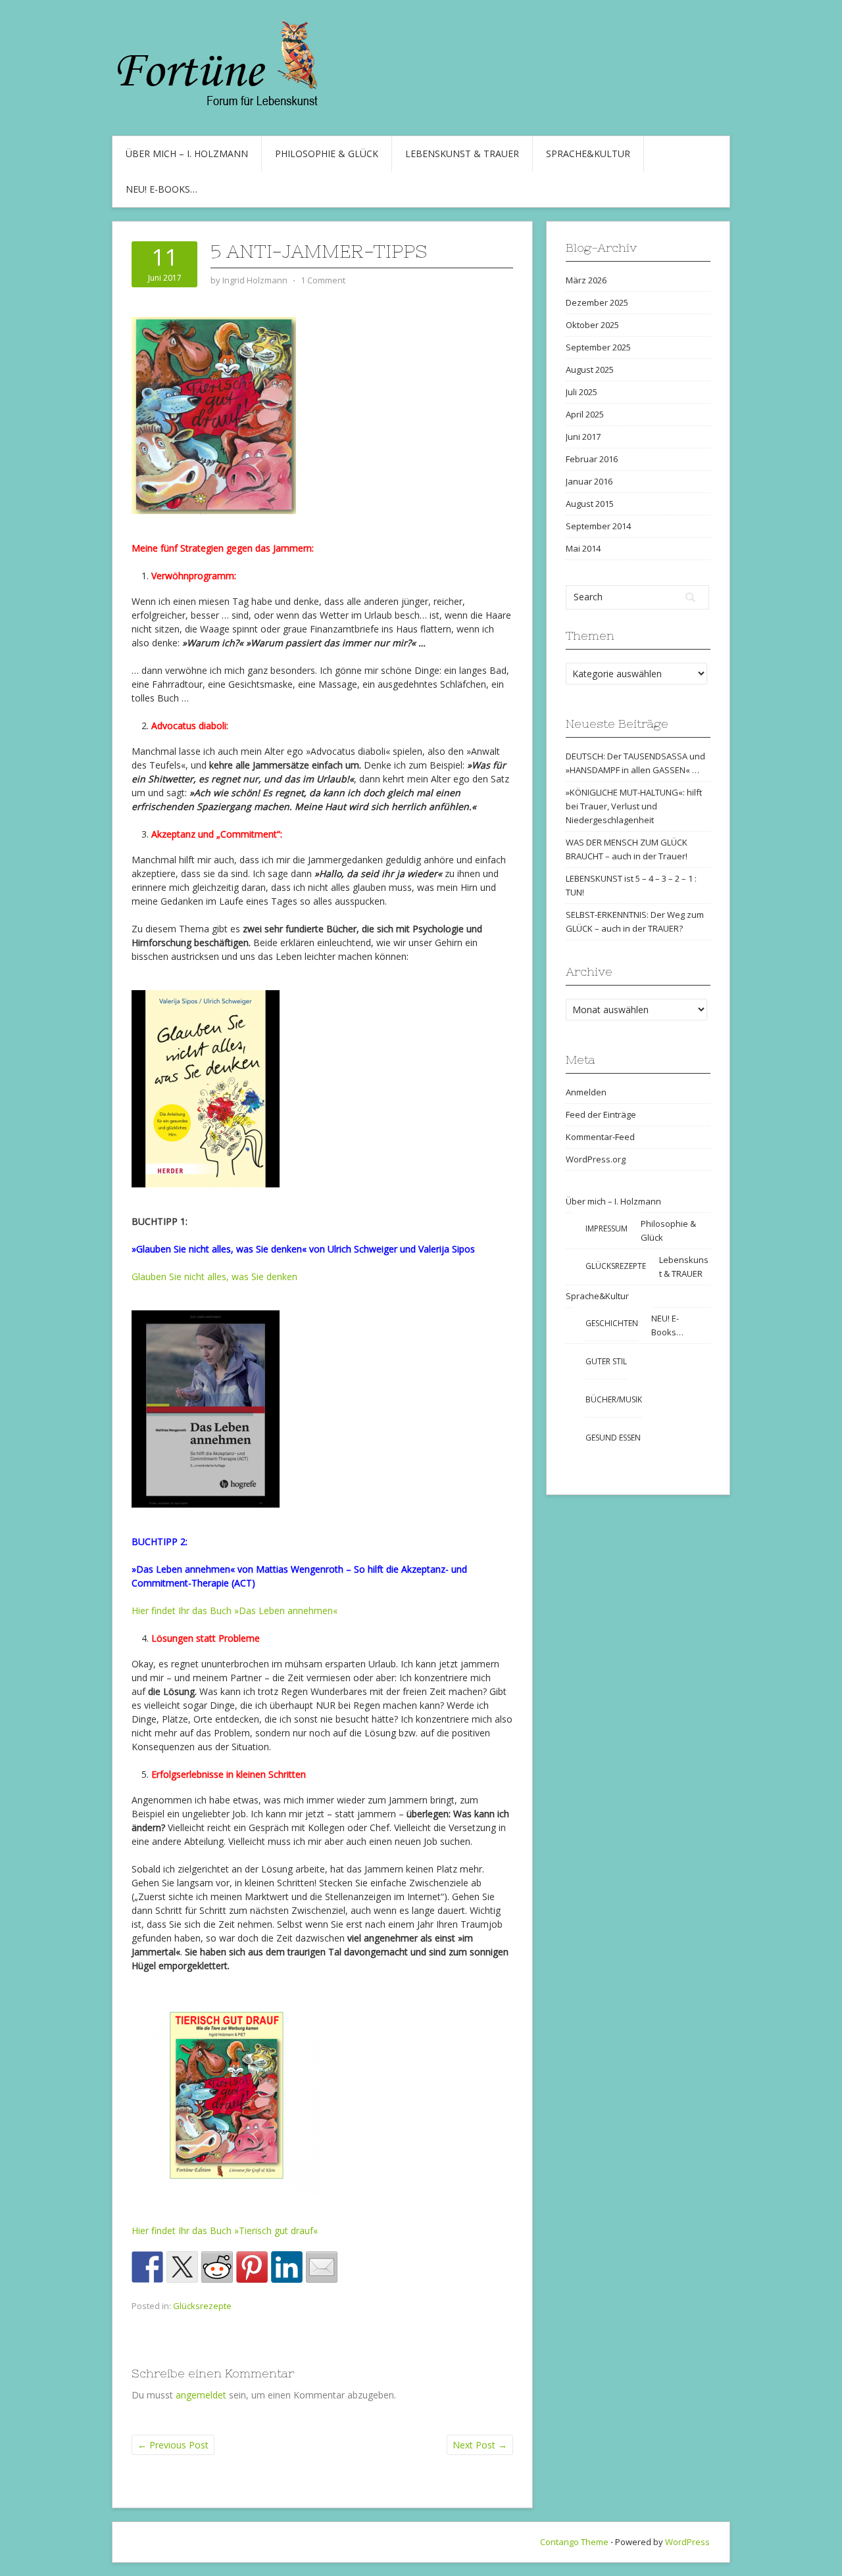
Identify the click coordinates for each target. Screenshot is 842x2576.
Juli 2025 (582, 392)
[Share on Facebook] (147, 2267)
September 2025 (598, 347)
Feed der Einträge (601, 1114)
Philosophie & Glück (327, 154)
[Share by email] (322, 2267)
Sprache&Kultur (588, 154)
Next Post (480, 2445)
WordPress (687, 2542)
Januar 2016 (589, 481)
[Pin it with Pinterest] (252, 2267)
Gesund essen (613, 1438)
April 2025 (585, 414)
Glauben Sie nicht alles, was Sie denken (214, 1276)
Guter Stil (606, 1361)
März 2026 (586, 280)
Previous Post (173, 2445)
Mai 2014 (583, 548)
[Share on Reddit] (217, 2267)
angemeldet (201, 2395)
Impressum (607, 1228)
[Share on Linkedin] (287, 2267)
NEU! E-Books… (161, 189)
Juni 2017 (583, 437)
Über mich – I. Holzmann (187, 154)
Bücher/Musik (614, 1399)
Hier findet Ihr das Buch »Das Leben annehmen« (235, 1610)
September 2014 (598, 526)
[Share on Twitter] (182, 2267)
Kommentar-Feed (600, 1137)
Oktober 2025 (592, 325)
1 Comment (323, 280)
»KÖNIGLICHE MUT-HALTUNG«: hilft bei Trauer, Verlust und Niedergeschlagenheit (634, 806)
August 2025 (590, 370)
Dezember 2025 (597, 302)
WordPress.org (596, 1159)
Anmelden (586, 1092)
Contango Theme (574, 2542)
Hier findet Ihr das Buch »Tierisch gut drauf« (225, 2230)
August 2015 (590, 504)
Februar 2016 (592, 459)
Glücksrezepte (202, 2306)
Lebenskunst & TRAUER (462, 154)
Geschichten (612, 1323)
